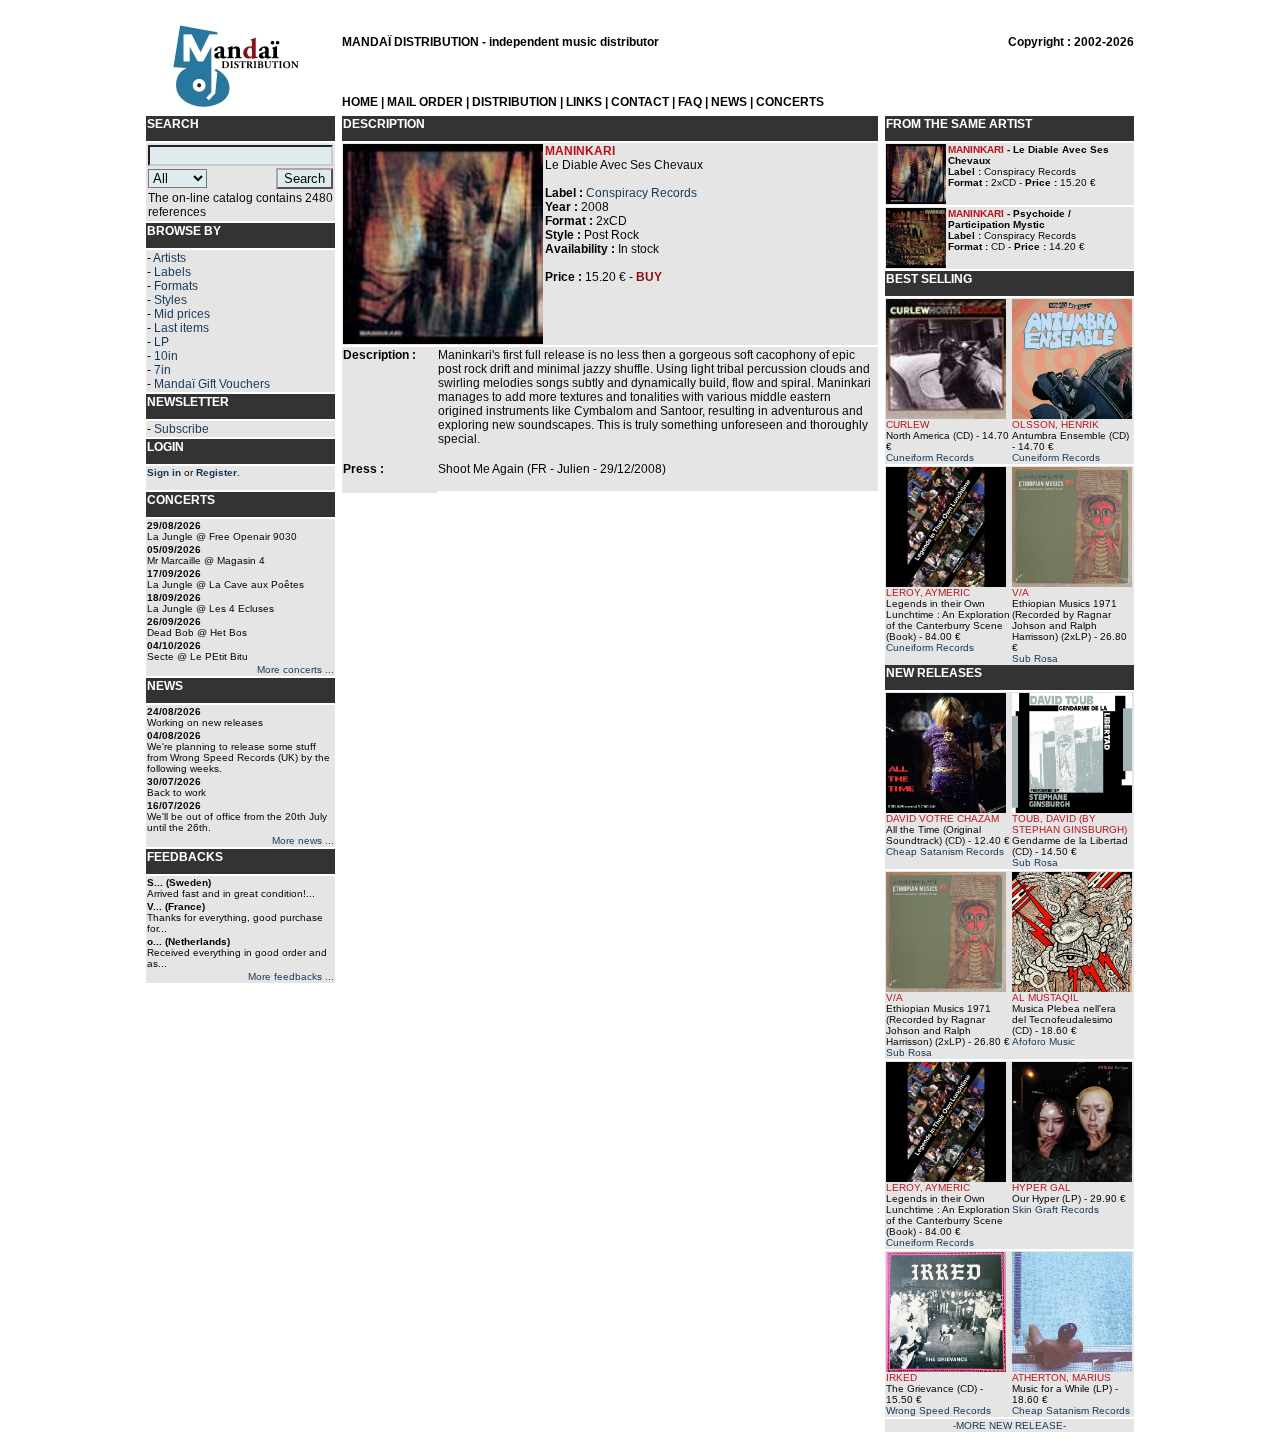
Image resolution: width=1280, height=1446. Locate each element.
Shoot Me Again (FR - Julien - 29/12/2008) (552, 469)
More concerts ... (295, 669)
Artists (169, 258)
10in (166, 356)
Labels (172, 272)
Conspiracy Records (641, 193)
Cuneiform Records (930, 457)
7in (162, 370)
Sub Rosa (1035, 658)
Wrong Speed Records (938, 1410)
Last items (181, 328)
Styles (170, 300)
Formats (176, 286)
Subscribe (181, 429)
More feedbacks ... (291, 976)
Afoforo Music (1043, 1041)
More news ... (303, 840)
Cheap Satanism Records (945, 851)
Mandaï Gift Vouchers (212, 384)
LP (161, 342)
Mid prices (182, 314)
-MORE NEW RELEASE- (1009, 1425)
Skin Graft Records (1055, 1209)
